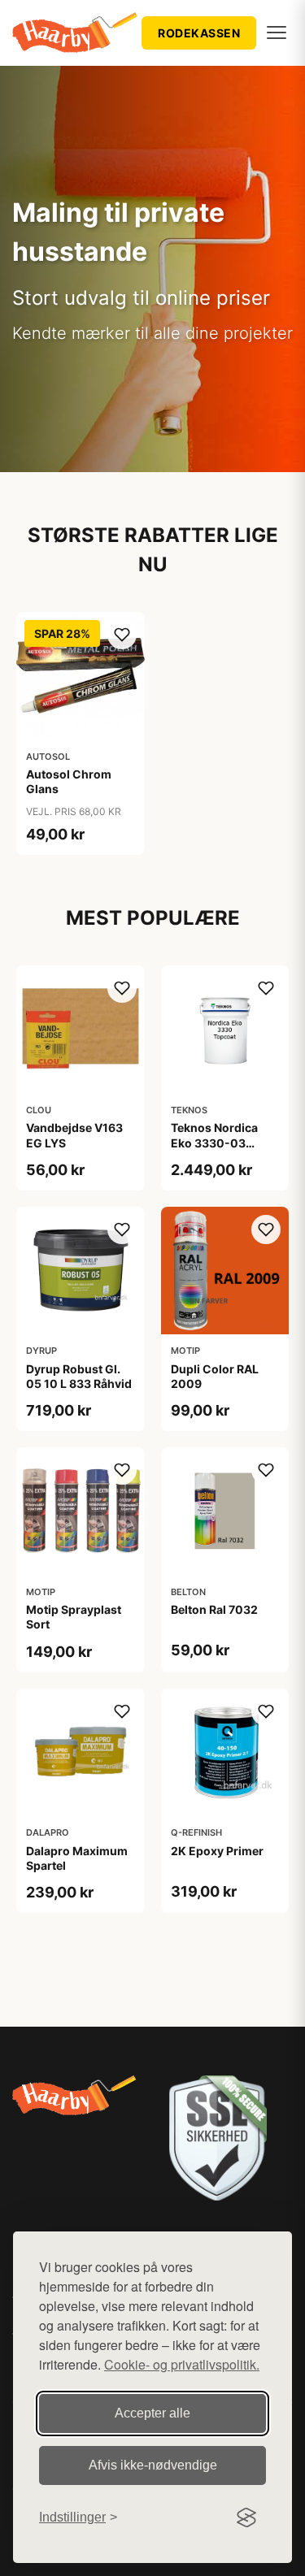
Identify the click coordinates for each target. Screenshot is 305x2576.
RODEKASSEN (199, 33)
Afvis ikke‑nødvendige (153, 2465)
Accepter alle (152, 2413)
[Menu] (277, 33)
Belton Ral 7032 (214, 1609)
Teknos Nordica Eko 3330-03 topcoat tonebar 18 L (223, 1150)
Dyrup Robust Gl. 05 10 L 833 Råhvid (79, 1376)
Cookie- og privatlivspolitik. (182, 2364)
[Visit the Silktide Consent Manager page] (246, 2517)
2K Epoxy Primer (217, 1851)
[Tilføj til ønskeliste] (122, 635)
